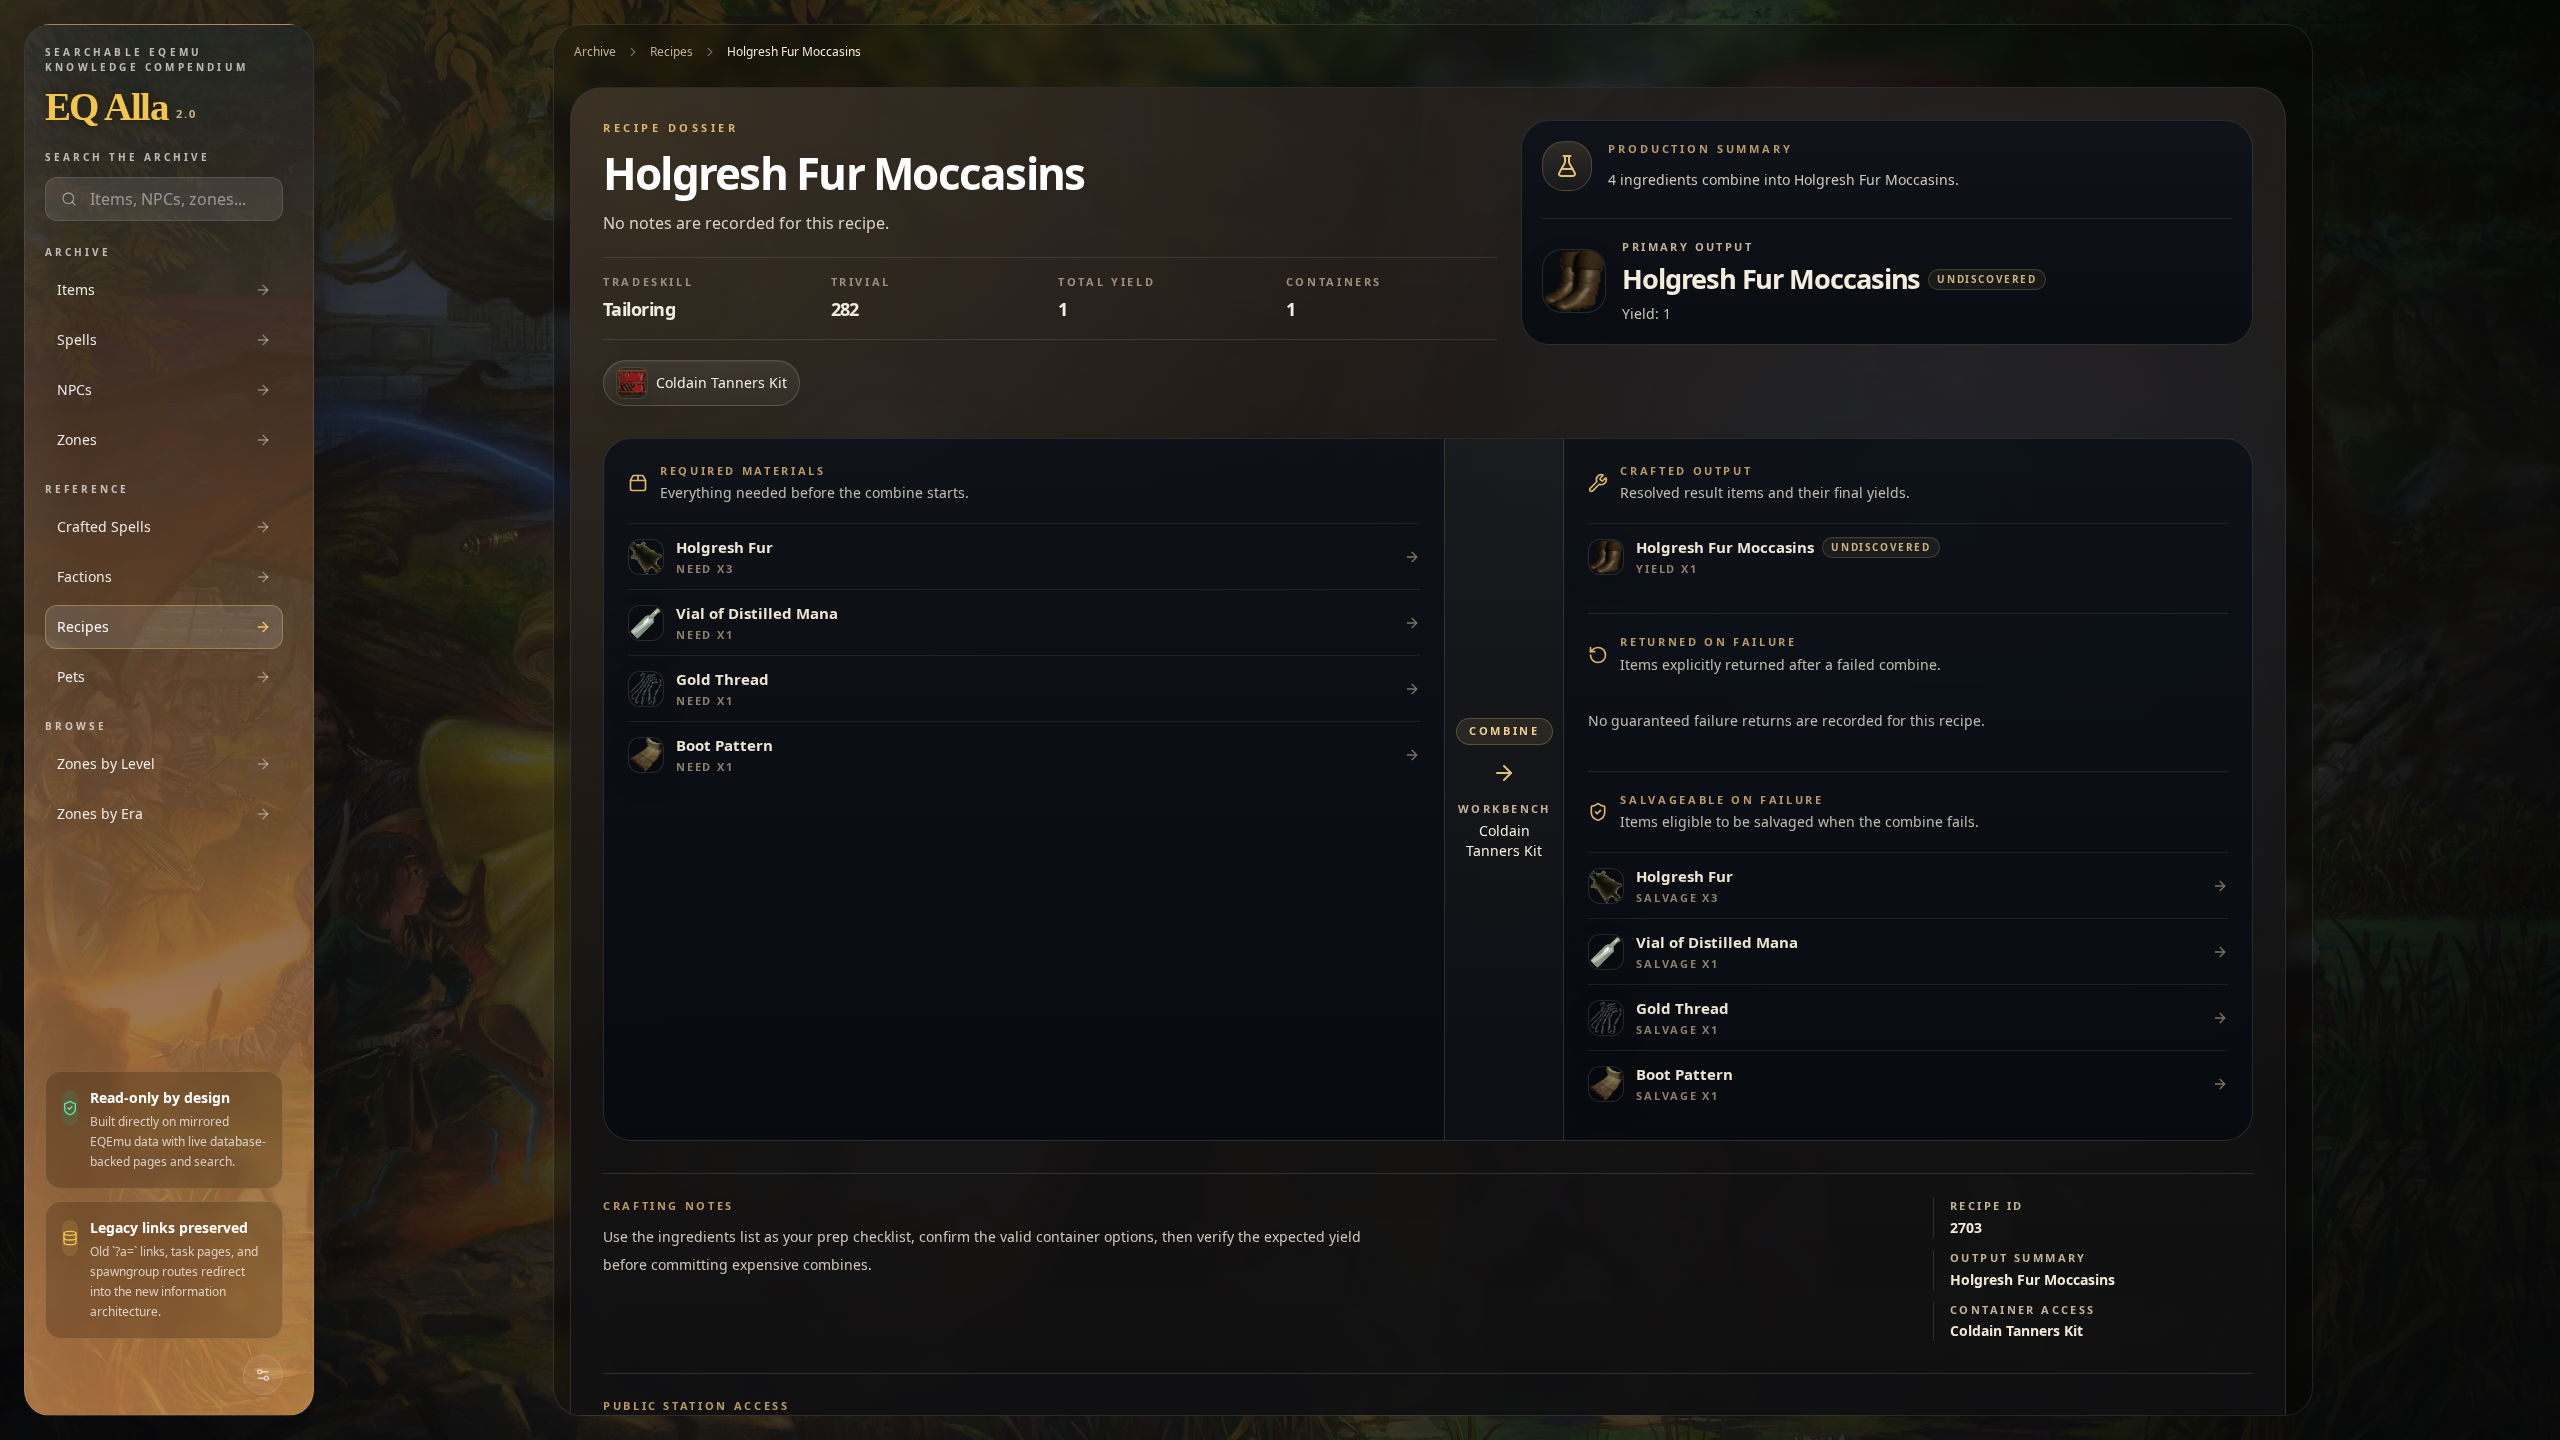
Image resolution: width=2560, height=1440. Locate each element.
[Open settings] (263, 1375)
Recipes (671, 51)
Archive (595, 51)
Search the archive (127, 157)
